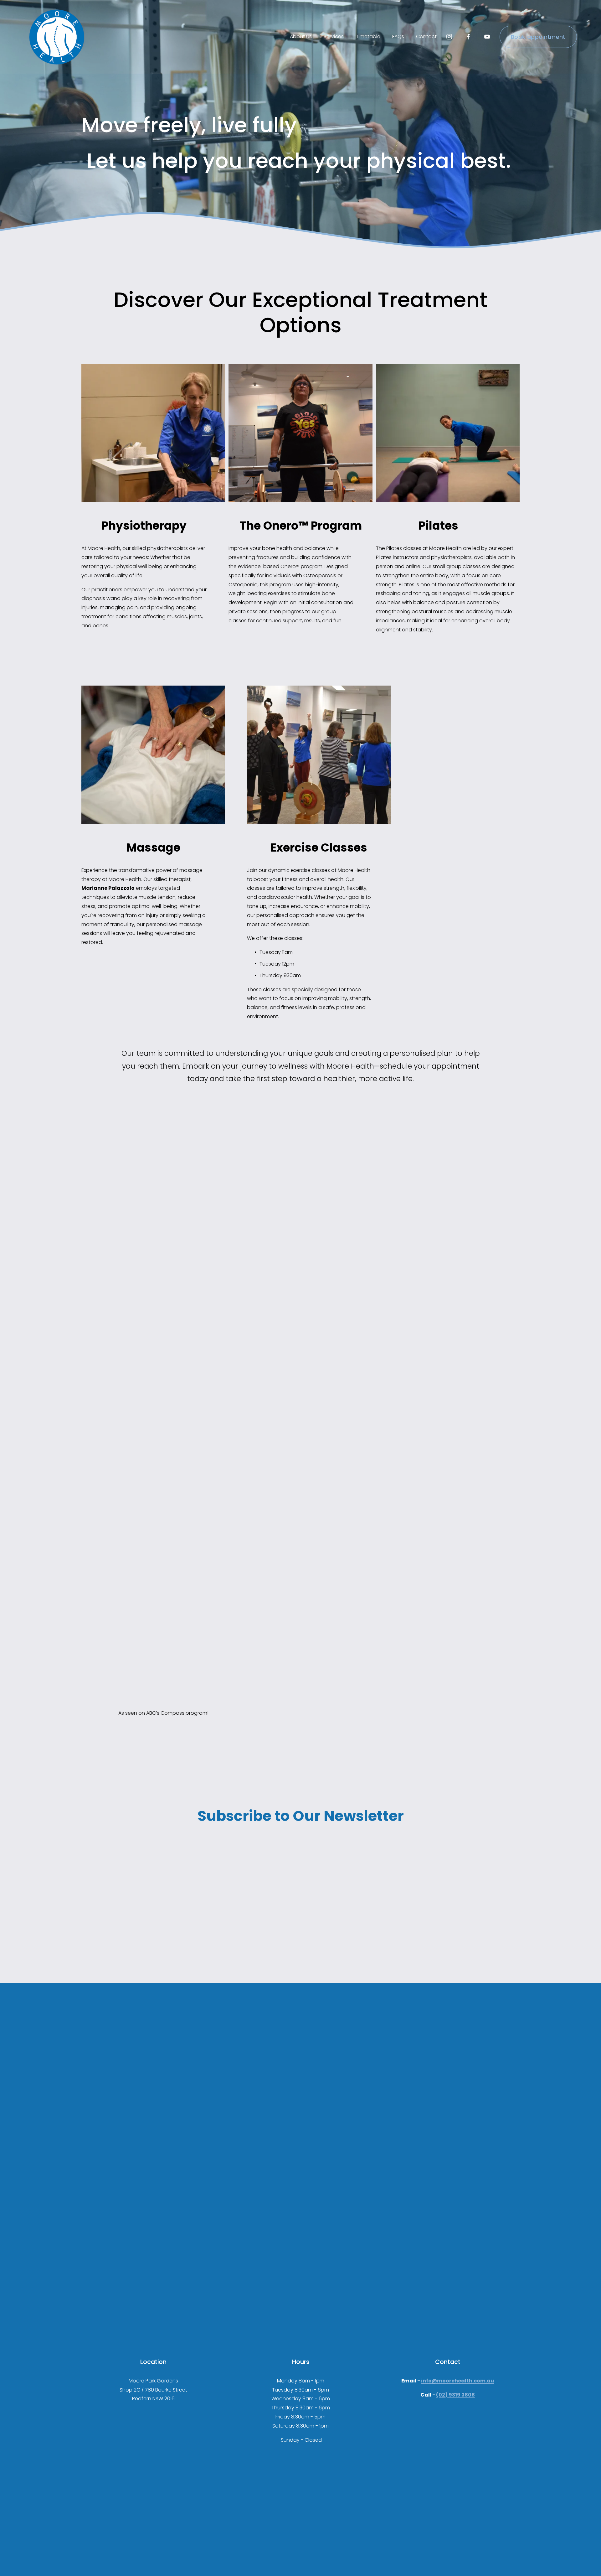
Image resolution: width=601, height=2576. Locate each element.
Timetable (368, 36)
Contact (426, 36)
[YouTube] (487, 37)
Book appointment (538, 37)
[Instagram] (449, 37)
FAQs (398, 36)
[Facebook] (468, 37)
